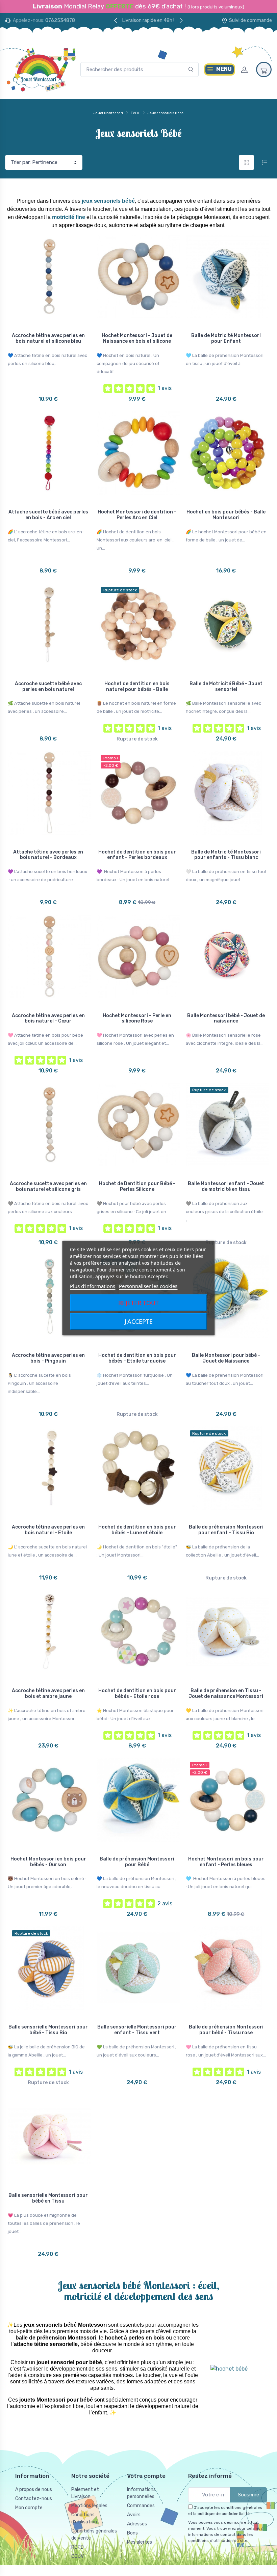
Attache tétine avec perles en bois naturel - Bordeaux (48, 855)
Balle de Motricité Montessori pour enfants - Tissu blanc (226, 855)
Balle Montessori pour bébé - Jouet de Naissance (226, 1358)
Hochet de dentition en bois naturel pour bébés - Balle (137, 687)
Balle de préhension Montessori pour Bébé (137, 1862)
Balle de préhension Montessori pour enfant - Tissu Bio (226, 1530)
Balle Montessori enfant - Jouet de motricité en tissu (226, 1186)
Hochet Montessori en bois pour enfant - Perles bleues (226, 1862)
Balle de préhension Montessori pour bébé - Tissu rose (226, 2030)
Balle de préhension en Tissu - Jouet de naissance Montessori (226, 1693)
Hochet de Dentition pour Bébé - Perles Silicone (137, 1186)
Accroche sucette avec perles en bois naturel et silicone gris (48, 1186)
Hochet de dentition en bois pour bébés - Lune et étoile (137, 1530)
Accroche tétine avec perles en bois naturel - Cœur (48, 1018)
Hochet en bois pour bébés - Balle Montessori (226, 515)
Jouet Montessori (108, 113)
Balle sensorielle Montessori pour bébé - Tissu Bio (48, 2030)
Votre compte (146, 2476)
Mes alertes (140, 2542)
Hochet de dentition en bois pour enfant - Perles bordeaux (137, 855)
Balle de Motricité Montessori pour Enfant (226, 338)
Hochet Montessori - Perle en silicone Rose (137, 1018)
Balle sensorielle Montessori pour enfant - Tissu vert (137, 2030)
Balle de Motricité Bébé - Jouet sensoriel (226, 687)
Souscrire (248, 2495)
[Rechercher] (191, 70)
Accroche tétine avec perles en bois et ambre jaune (48, 1693)
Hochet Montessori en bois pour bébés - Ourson (48, 1862)
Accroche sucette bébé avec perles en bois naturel (48, 687)
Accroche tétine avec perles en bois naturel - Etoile (48, 1530)
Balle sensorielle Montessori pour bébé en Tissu (48, 2198)
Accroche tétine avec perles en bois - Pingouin (48, 1358)
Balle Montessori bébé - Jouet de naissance (226, 1018)
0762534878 (60, 20)
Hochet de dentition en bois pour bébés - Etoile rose (137, 1693)
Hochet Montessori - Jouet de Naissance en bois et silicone (137, 338)
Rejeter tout (138, 1303)
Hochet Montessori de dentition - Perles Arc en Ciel (137, 515)
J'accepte (139, 1321)
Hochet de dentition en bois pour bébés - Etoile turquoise (137, 1358)
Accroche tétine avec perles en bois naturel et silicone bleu (48, 338)
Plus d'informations (93, 1286)
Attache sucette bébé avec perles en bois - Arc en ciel (48, 515)
